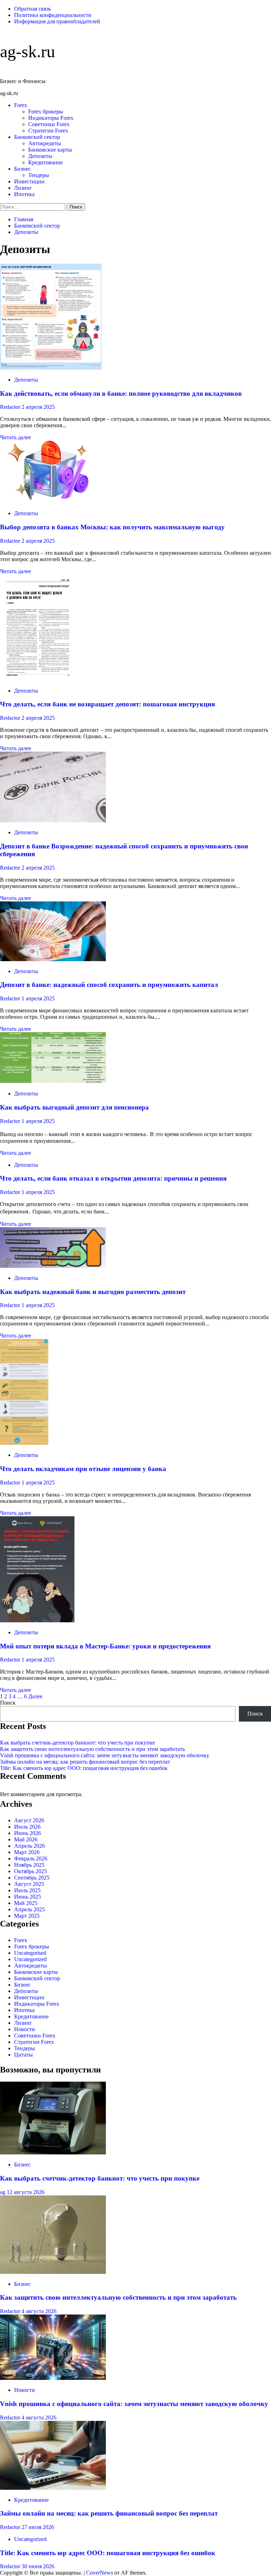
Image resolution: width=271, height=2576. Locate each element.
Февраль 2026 (31, 1859)
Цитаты (23, 2055)
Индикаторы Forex (51, 118)
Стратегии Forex (48, 131)
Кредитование (46, 162)
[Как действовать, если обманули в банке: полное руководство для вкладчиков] (51, 368)
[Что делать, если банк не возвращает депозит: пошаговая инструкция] (38, 679)
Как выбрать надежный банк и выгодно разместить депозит (93, 1292)
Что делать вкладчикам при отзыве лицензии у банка (83, 1469)
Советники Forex (49, 124)
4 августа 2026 (39, 2311)
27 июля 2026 (38, 2527)
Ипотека (24, 194)
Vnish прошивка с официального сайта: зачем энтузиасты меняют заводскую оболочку (105, 1755)
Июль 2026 (27, 1827)
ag (3, 2192)
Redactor (11, 407)
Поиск (8, 1703)
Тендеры (39, 175)
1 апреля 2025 (38, 998)
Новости (25, 2029)
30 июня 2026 (38, 2566)
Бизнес (22, 169)
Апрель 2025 (29, 1909)
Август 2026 (29, 1820)
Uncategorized (30, 1959)
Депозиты (40, 156)
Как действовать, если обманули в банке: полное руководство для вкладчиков (121, 393)
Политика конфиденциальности (53, 15)
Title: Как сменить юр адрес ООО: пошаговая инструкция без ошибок (84, 1768)
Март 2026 (27, 1852)
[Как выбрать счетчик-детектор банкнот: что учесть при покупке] (53, 2152)
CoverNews (100, 2573)
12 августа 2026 (26, 2192)
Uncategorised (30, 1953)
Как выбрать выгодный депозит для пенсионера (74, 1107)
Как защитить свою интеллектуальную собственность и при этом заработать (92, 1749)
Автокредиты (45, 143)
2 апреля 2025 (38, 407)
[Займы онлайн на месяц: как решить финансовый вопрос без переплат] (53, 2488)
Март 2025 (27, 1916)
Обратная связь (32, 9)
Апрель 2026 (29, 1846)
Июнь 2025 (28, 1897)
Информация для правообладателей (57, 21)
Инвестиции (29, 181)
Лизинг (23, 188)
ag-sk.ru (28, 51)
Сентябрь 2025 (32, 1878)
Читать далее (16, 437)
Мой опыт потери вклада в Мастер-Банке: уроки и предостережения (105, 1646)
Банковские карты (50, 150)
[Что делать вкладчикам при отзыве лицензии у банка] (24, 1443)
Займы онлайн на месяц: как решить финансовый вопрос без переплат (85, 1762)
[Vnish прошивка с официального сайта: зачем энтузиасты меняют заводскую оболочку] (53, 2378)
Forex (21, 105)
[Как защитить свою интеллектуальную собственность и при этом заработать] (53, 2272)
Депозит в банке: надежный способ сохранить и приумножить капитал (109, 985)
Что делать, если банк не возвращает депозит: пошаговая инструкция (107, 704)
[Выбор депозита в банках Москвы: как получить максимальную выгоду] (53, 501)
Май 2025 (26, 1903)
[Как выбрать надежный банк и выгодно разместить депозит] (53, 1266)
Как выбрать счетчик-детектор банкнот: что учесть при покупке (77, 1743)
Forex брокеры (46, 111)
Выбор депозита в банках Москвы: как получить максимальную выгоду (112, 527)
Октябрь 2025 (31, 1871)
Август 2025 (29, 1884)
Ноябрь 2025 (29, 1865)
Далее (35, 1696)
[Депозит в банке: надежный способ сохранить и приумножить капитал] (53, 959)
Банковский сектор (37, 137)
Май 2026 (26, 1839)
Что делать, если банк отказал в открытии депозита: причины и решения (113, 1178)
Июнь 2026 (28, 1833)
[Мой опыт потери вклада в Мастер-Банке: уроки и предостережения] (37, 1620)
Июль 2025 (27, 1890)
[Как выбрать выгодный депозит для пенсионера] (53, 1081)
